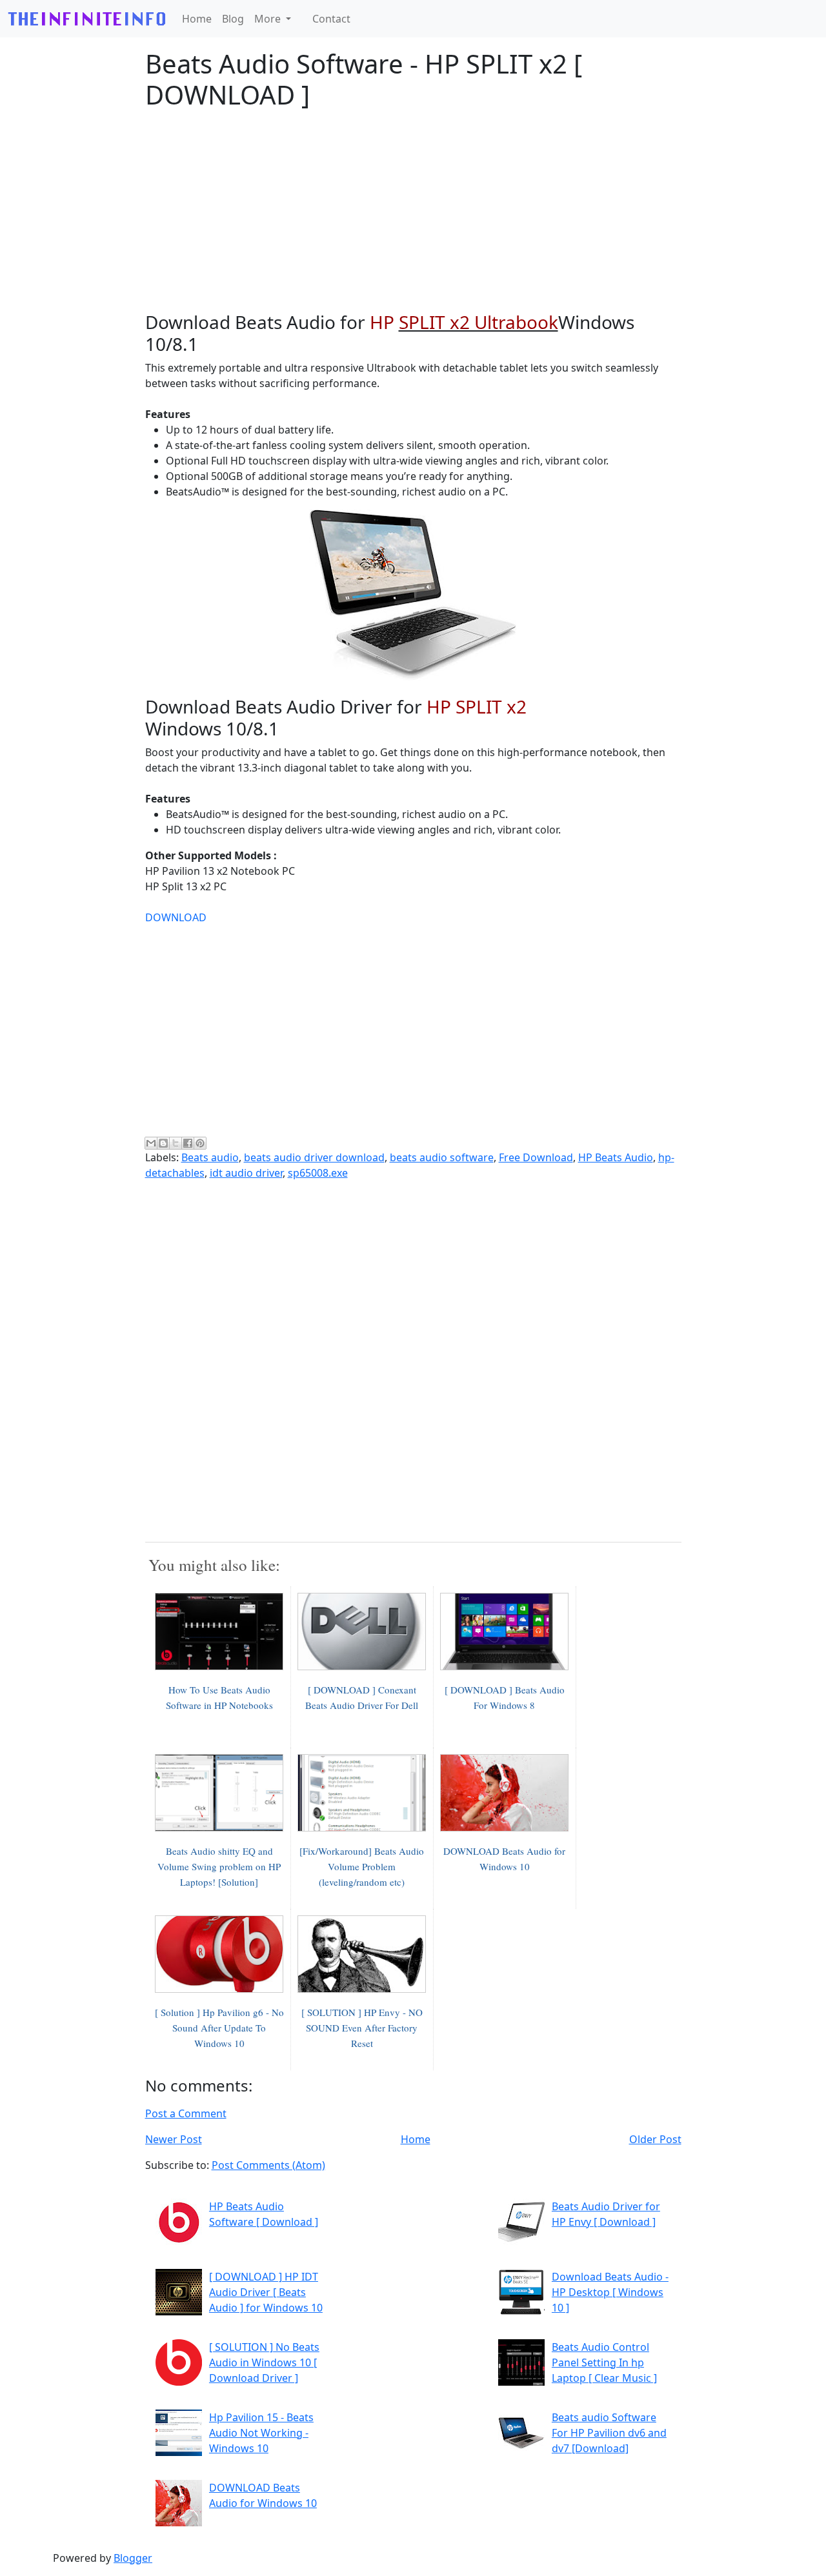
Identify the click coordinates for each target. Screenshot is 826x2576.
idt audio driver (246, 1173)
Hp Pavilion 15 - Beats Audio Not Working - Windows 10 (261, 2433)
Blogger (133, 2558)
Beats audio (210, 1157)
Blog (233, 19)
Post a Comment (186, 2113)
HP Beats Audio (616, 1157)
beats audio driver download (314, 1157)
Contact (331, 19)
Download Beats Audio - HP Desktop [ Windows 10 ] (610, 2292)
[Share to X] (176, 1143)
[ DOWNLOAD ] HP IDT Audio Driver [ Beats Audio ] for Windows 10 (266, 2292)
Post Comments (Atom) (268, 2165)
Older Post (655, 2139)
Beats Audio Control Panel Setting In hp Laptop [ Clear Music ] (604, 2362)
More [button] (269, 19)
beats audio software (442, 1157)
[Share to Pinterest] (200, 1143)
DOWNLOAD (176, 917)
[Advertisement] (413, 211)
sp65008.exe (318, 1173)
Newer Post (174, 2139)
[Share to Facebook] (188, 1143)
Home (197, 19)
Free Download (536, 1157)
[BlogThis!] (163, 1143)
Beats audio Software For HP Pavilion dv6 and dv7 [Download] (609, 2433)
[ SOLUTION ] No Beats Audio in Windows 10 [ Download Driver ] (264, 2362)
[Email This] (151, 1143)
